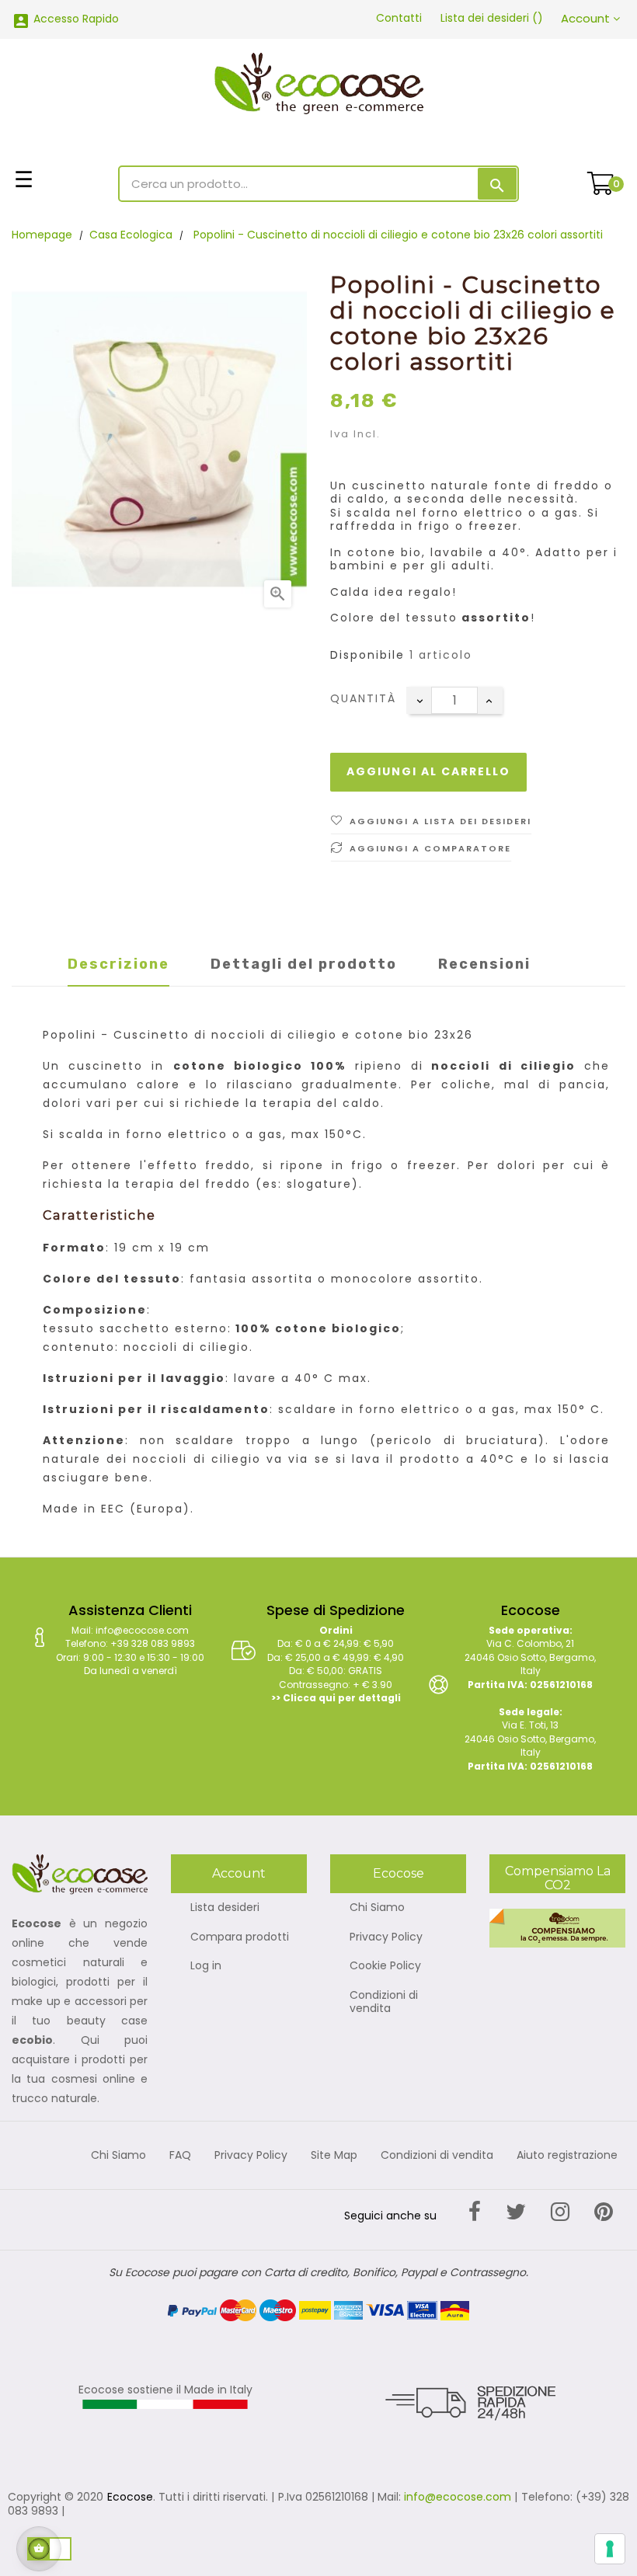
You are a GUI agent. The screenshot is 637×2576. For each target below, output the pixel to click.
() (492, 18)
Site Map (334, 2156)
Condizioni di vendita (384, 2002)
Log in (206, 1966)
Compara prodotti (240, 1937)
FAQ (180, 2156)
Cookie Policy (385, 1966)
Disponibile (367, 656)
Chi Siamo (377, 1908)
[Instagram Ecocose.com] (560, 2212)
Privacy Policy (386, 1937)
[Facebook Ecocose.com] (475, 2212)
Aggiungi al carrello (428, 771)
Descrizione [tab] (118, 964)
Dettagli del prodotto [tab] (304, 964)
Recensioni (484, 964)
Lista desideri (225, 1908)
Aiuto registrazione (567, 2156)
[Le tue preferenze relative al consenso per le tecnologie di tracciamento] (610, 2549)
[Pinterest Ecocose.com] (604, 2212)
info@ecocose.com (458, 2497)
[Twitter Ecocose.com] (516, 2212)
